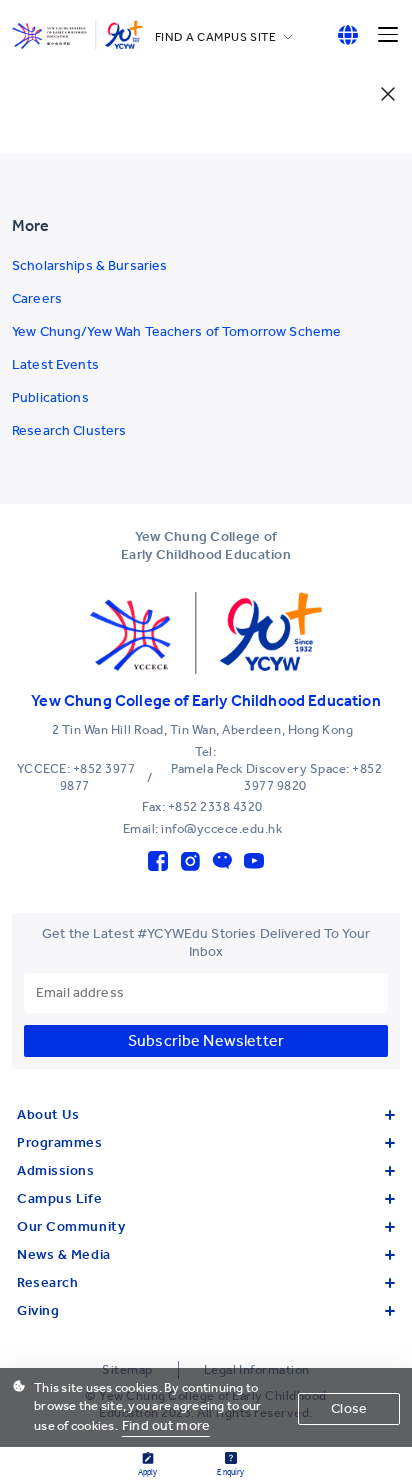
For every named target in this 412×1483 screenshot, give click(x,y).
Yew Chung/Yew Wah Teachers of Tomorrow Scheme (176, 331)
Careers (37, 298)
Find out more (166, 1425)
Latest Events (55, 364)
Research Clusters (69, 430)
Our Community (71, 1226)
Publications (50, 397)
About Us (48, 1114)
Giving (38, 1310)
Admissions (56, 1170)
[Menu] (388, 35)
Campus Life (59, 1198)
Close (349, 1408)
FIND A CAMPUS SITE (216, 37)
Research (47, 1282)
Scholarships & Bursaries (89, 265)
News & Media (64, 1254)
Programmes (60, 1142)
